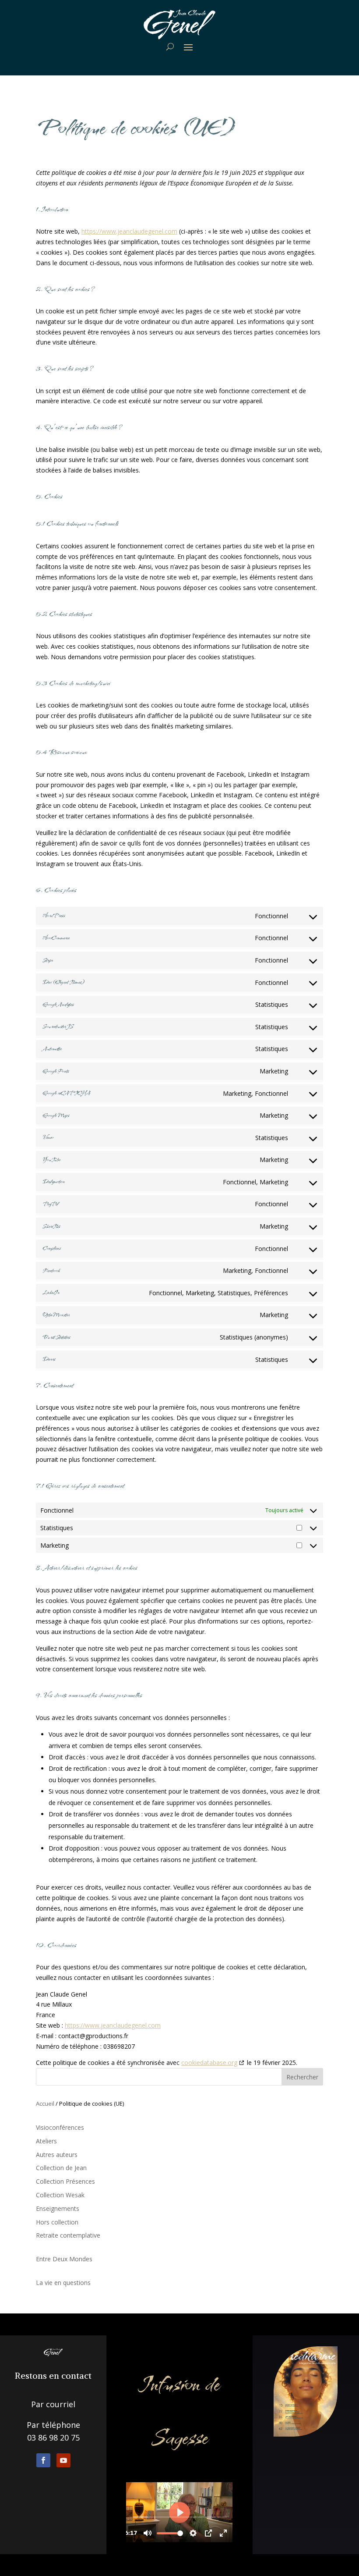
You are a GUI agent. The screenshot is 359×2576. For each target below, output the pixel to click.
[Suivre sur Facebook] (43, 2460)
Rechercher (302, 2077)
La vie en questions (63, 2283)
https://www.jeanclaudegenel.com (129, 231)
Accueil (45, 2103)
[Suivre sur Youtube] (63, 2460)
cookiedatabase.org (209, 2063)
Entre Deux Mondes (64, 2259)
